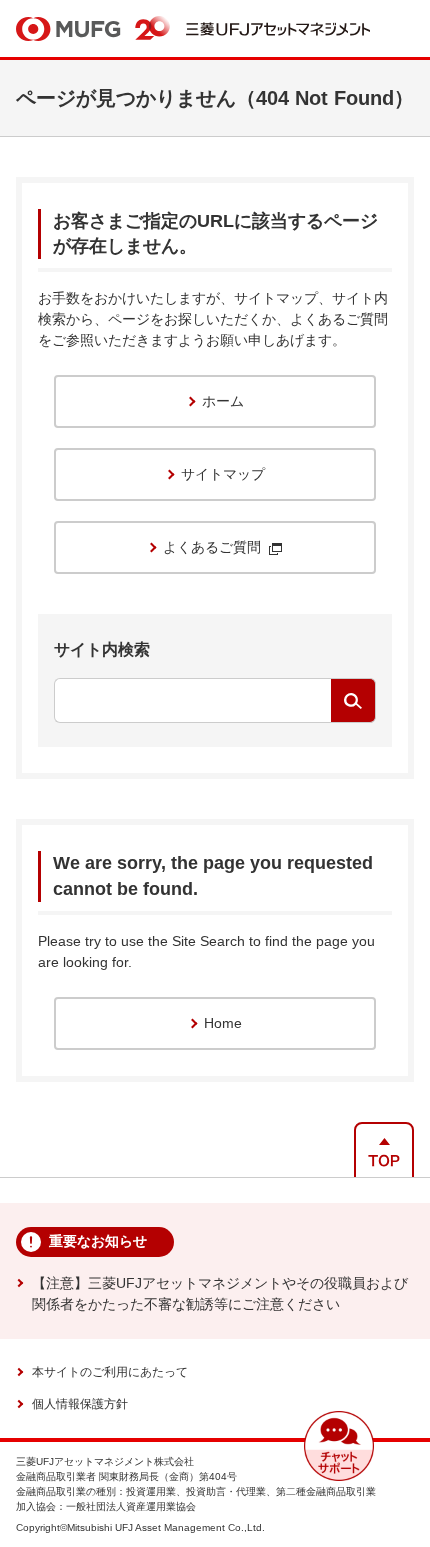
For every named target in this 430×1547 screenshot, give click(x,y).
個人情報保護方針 (80, 1404)
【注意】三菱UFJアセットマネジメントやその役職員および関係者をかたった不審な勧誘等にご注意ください (220, 1293)
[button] (339, 1446)
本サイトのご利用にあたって (110, 1372)
